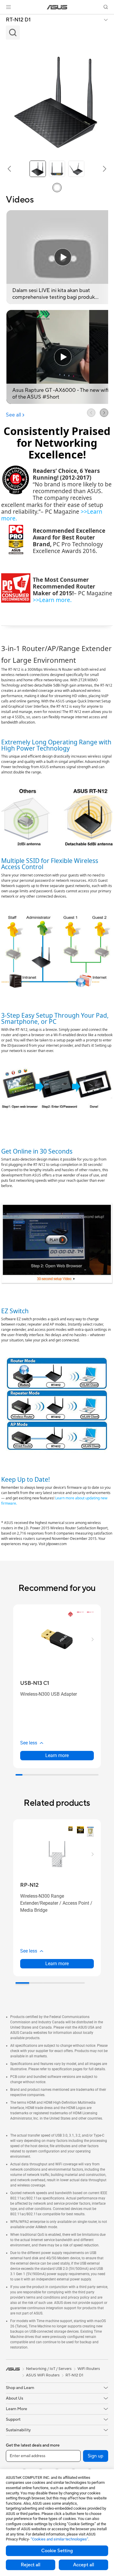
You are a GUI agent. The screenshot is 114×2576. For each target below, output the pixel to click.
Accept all (84, 2565)
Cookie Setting (57, 2551)
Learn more (57, 1755)
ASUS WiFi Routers (43, 2375)
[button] (8, 7)
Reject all (31, 2565)
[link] (57, 7)
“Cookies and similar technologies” (59, 2539)
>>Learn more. (52, 600)
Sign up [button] (96, 2456)
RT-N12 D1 (18, 20)
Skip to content (4, 18)
